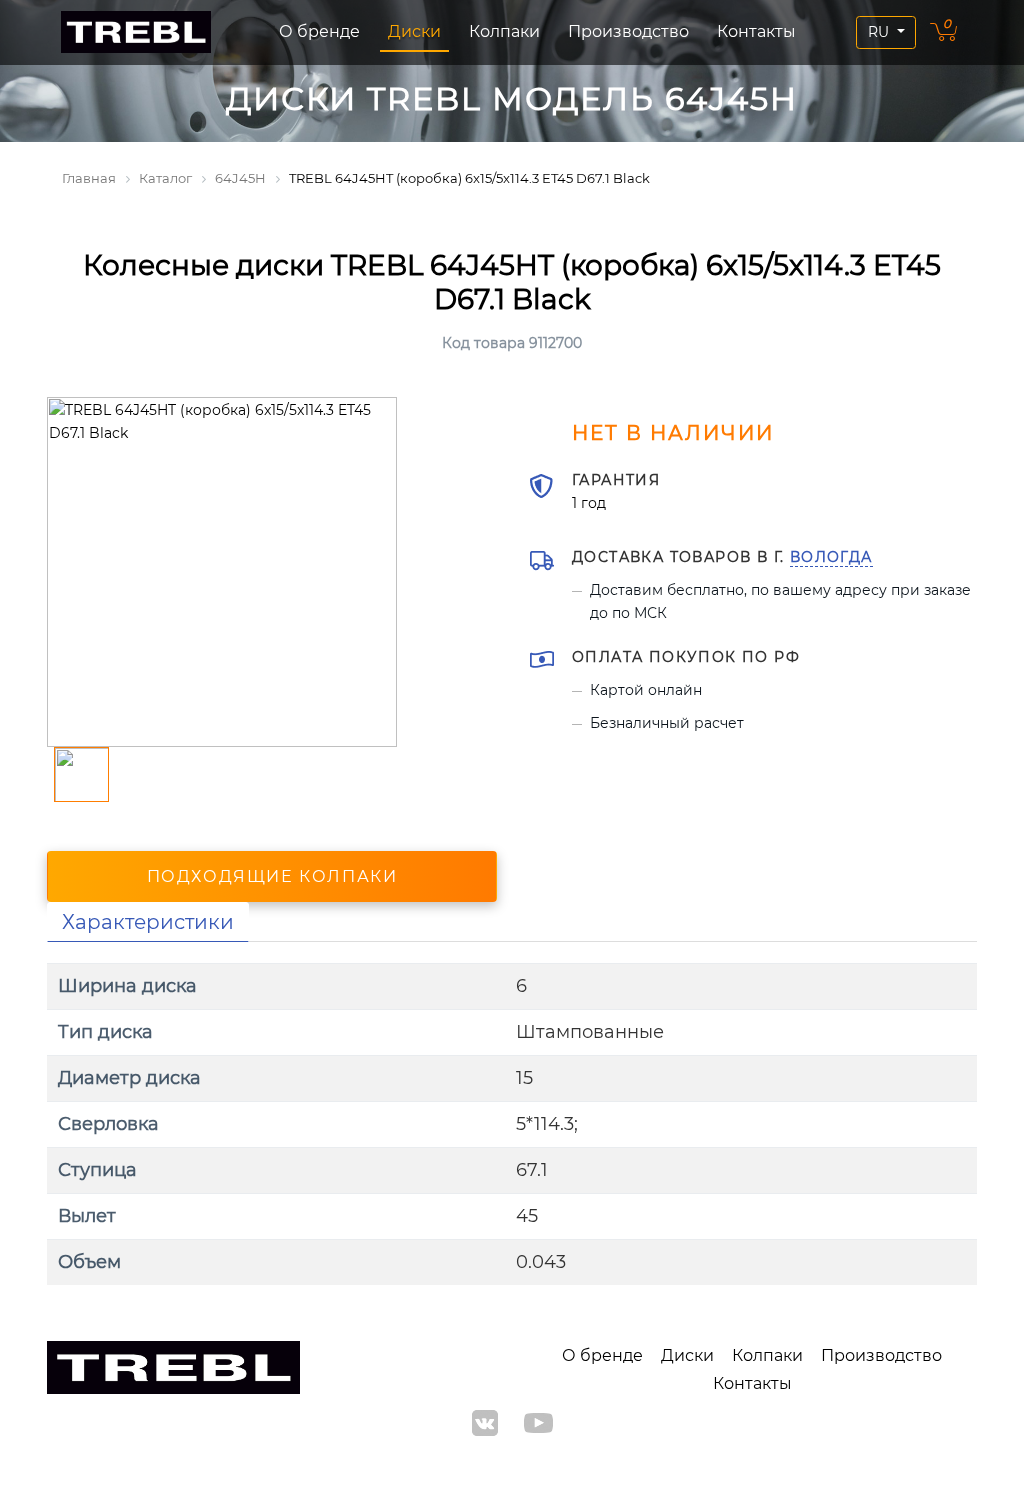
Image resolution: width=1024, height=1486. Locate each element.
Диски (414, 31)
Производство (628, 31)
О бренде (319, 31)
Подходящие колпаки (272, 876)
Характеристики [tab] (148, 922)
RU (880, 32)
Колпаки (504, 31)
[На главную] (136, 32)
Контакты (756, 31)
